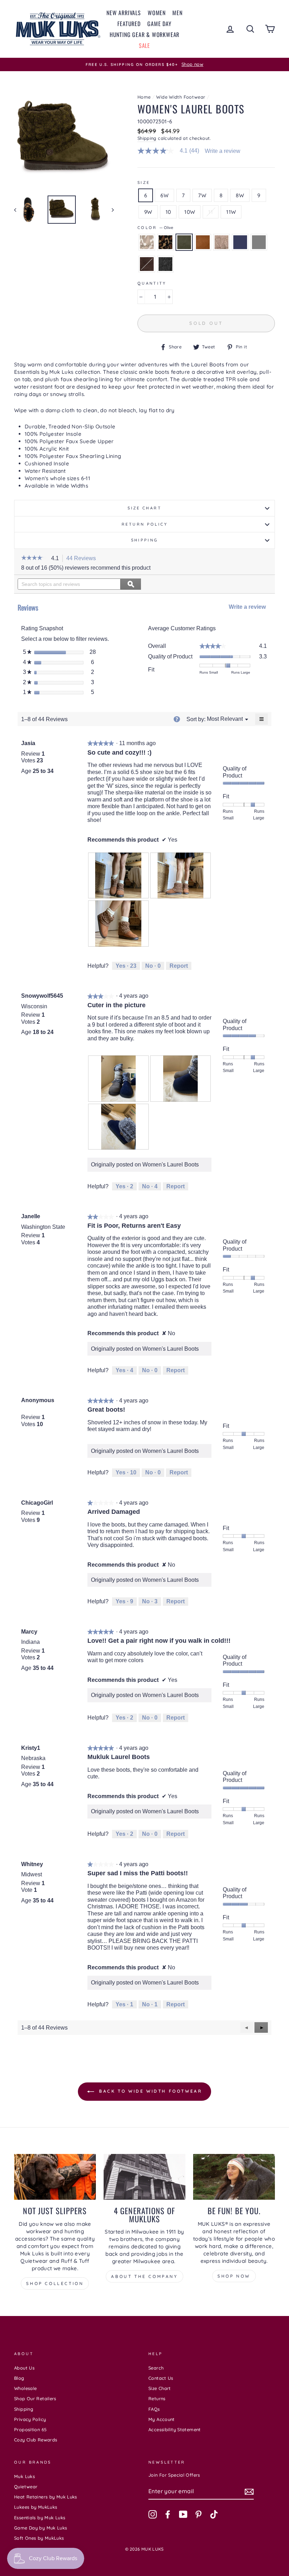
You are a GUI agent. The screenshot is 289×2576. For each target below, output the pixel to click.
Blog (19, 2378)
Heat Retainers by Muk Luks (46, 2497)
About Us (24, 2368)
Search (156, 2368)
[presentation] (118, 876)
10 (168, 212)
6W (164, 195)
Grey (259, 242)
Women (157, 13)
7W (202, 195)
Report (179, 966)
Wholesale (25, 2388)
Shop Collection (55, 2283)
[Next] (109, 210)
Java (147, 264)
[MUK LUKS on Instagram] (153, 2514)
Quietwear (26, 2487)
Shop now (234, 2276)
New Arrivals (124, 13)
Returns (157, 2398)
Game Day (159, 24)
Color (155, 228)
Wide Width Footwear (181, 97)
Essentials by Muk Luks (40, 2518)
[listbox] (225, 719)
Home (144, 97)
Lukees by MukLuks (36, 2507)
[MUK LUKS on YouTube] (183, 2514)
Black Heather (165, 264)
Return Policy (144, 524)
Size (144, 182)
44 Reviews (83, 559)
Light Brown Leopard (147, 242)
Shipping (147, 138)
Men (177, 13)
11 (211, 212)
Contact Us (161, 2378)
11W (231, 212)
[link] (171, 151)
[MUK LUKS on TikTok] (214, 2514)
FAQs (154, 2409)
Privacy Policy (30, 2419)
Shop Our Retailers (35, 2398)
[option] (144, 64)
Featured (129, 24)
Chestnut (203, 242)
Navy (240, 242)
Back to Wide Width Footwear (150, 2091)
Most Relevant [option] (225, 719)
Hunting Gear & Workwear (144, 35)
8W (240, 195)
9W (148, 212)
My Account (162, 2419)
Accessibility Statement (175, 2429)
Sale (144, 45)
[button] (34, 558)
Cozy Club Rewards (36, 2440)
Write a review (223, 151)
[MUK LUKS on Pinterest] (198, 2514)
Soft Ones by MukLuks (39, 2538)
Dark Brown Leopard (165, 242)
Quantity (152, 283)
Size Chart (144, 508)
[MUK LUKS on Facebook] (168, 2514)
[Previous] (19, 210)
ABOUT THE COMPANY (144, 2276)
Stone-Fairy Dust (222, 242)
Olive (184, 242)
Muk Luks (24, 2476)
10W (190, 212)
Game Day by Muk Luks (41, 2528)
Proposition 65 (30, 2429)
